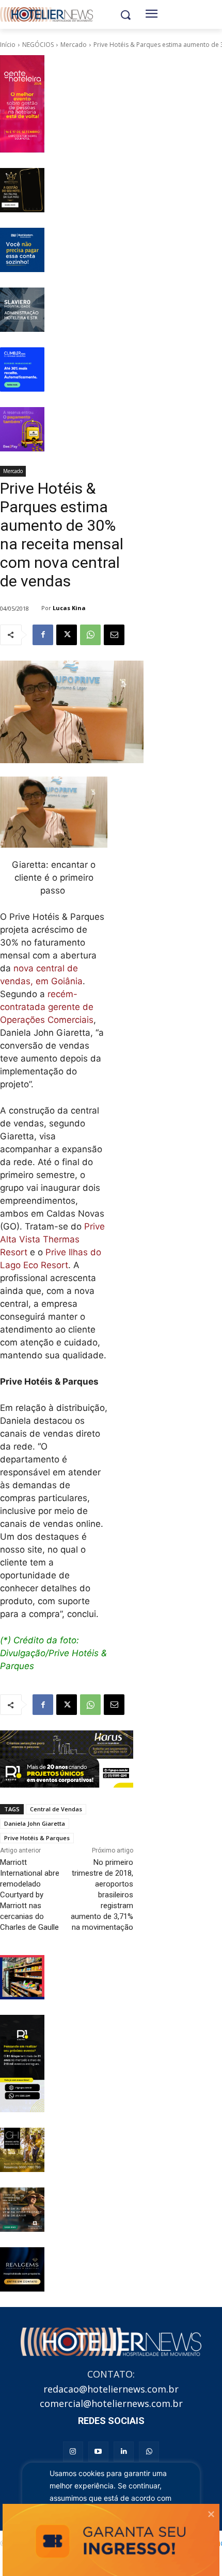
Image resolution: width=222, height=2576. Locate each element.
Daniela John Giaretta (35, 1823)
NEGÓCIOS (38, 45)
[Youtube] (98, 2452)
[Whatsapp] (149, 2452)
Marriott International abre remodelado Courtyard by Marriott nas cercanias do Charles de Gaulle (30, 1895)
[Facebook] (43, 635)
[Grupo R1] (22, 2064)
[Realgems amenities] (22, 2269)
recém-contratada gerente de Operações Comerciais (47, 1007)
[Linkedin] (124, 2452)
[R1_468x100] (67, 1773)
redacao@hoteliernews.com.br (111, 2389)
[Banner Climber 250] (22, 369)
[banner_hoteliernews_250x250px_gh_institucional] (22, 2150)
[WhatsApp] (90, 635)
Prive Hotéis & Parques (37, 1838)
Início (8, 45)
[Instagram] (73, 2452)
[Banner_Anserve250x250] (22, 1977)
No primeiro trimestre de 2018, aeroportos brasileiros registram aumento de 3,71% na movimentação (102, 1895)
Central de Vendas (56, 1809)
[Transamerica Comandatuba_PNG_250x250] (22, 2210)
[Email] (114, 635)
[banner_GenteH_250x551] (22, 104)
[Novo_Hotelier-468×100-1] (67, 1745)
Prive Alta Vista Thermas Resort (52, 1239)
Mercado (74, 45)
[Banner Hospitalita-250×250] (22, 190)
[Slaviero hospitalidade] (22, 310)
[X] (67, 635)
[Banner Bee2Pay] (22, 429)
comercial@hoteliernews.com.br (111, 2403)
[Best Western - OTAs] (22, 250)
